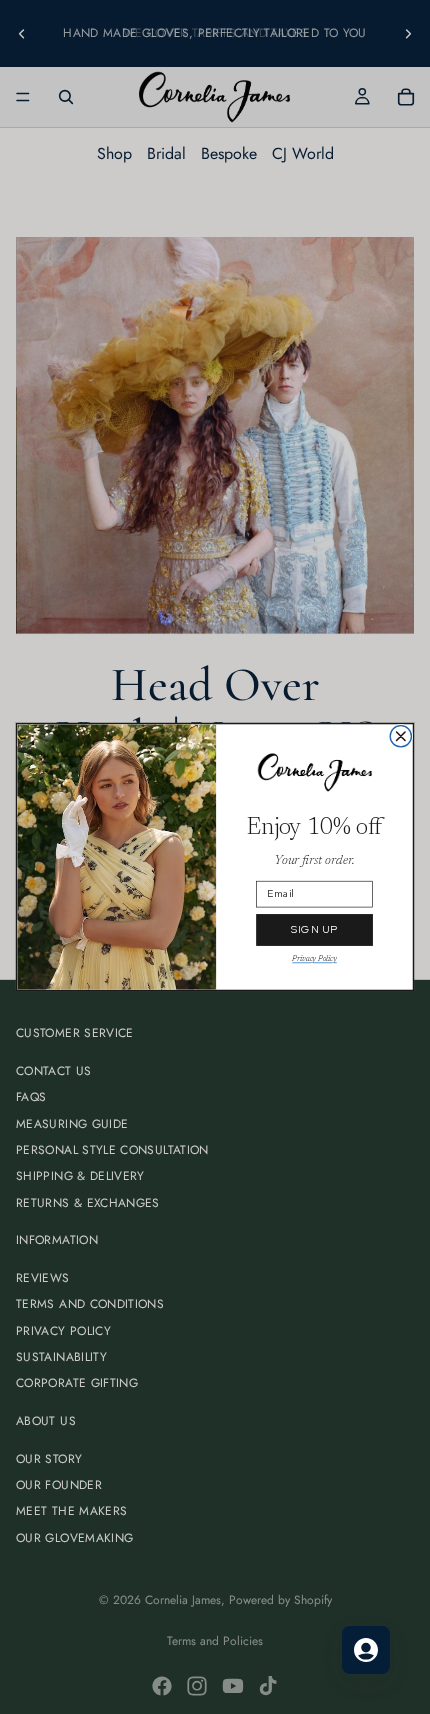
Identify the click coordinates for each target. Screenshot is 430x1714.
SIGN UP (315, 930)
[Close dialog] (400, 736)
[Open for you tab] (366, 1650)
